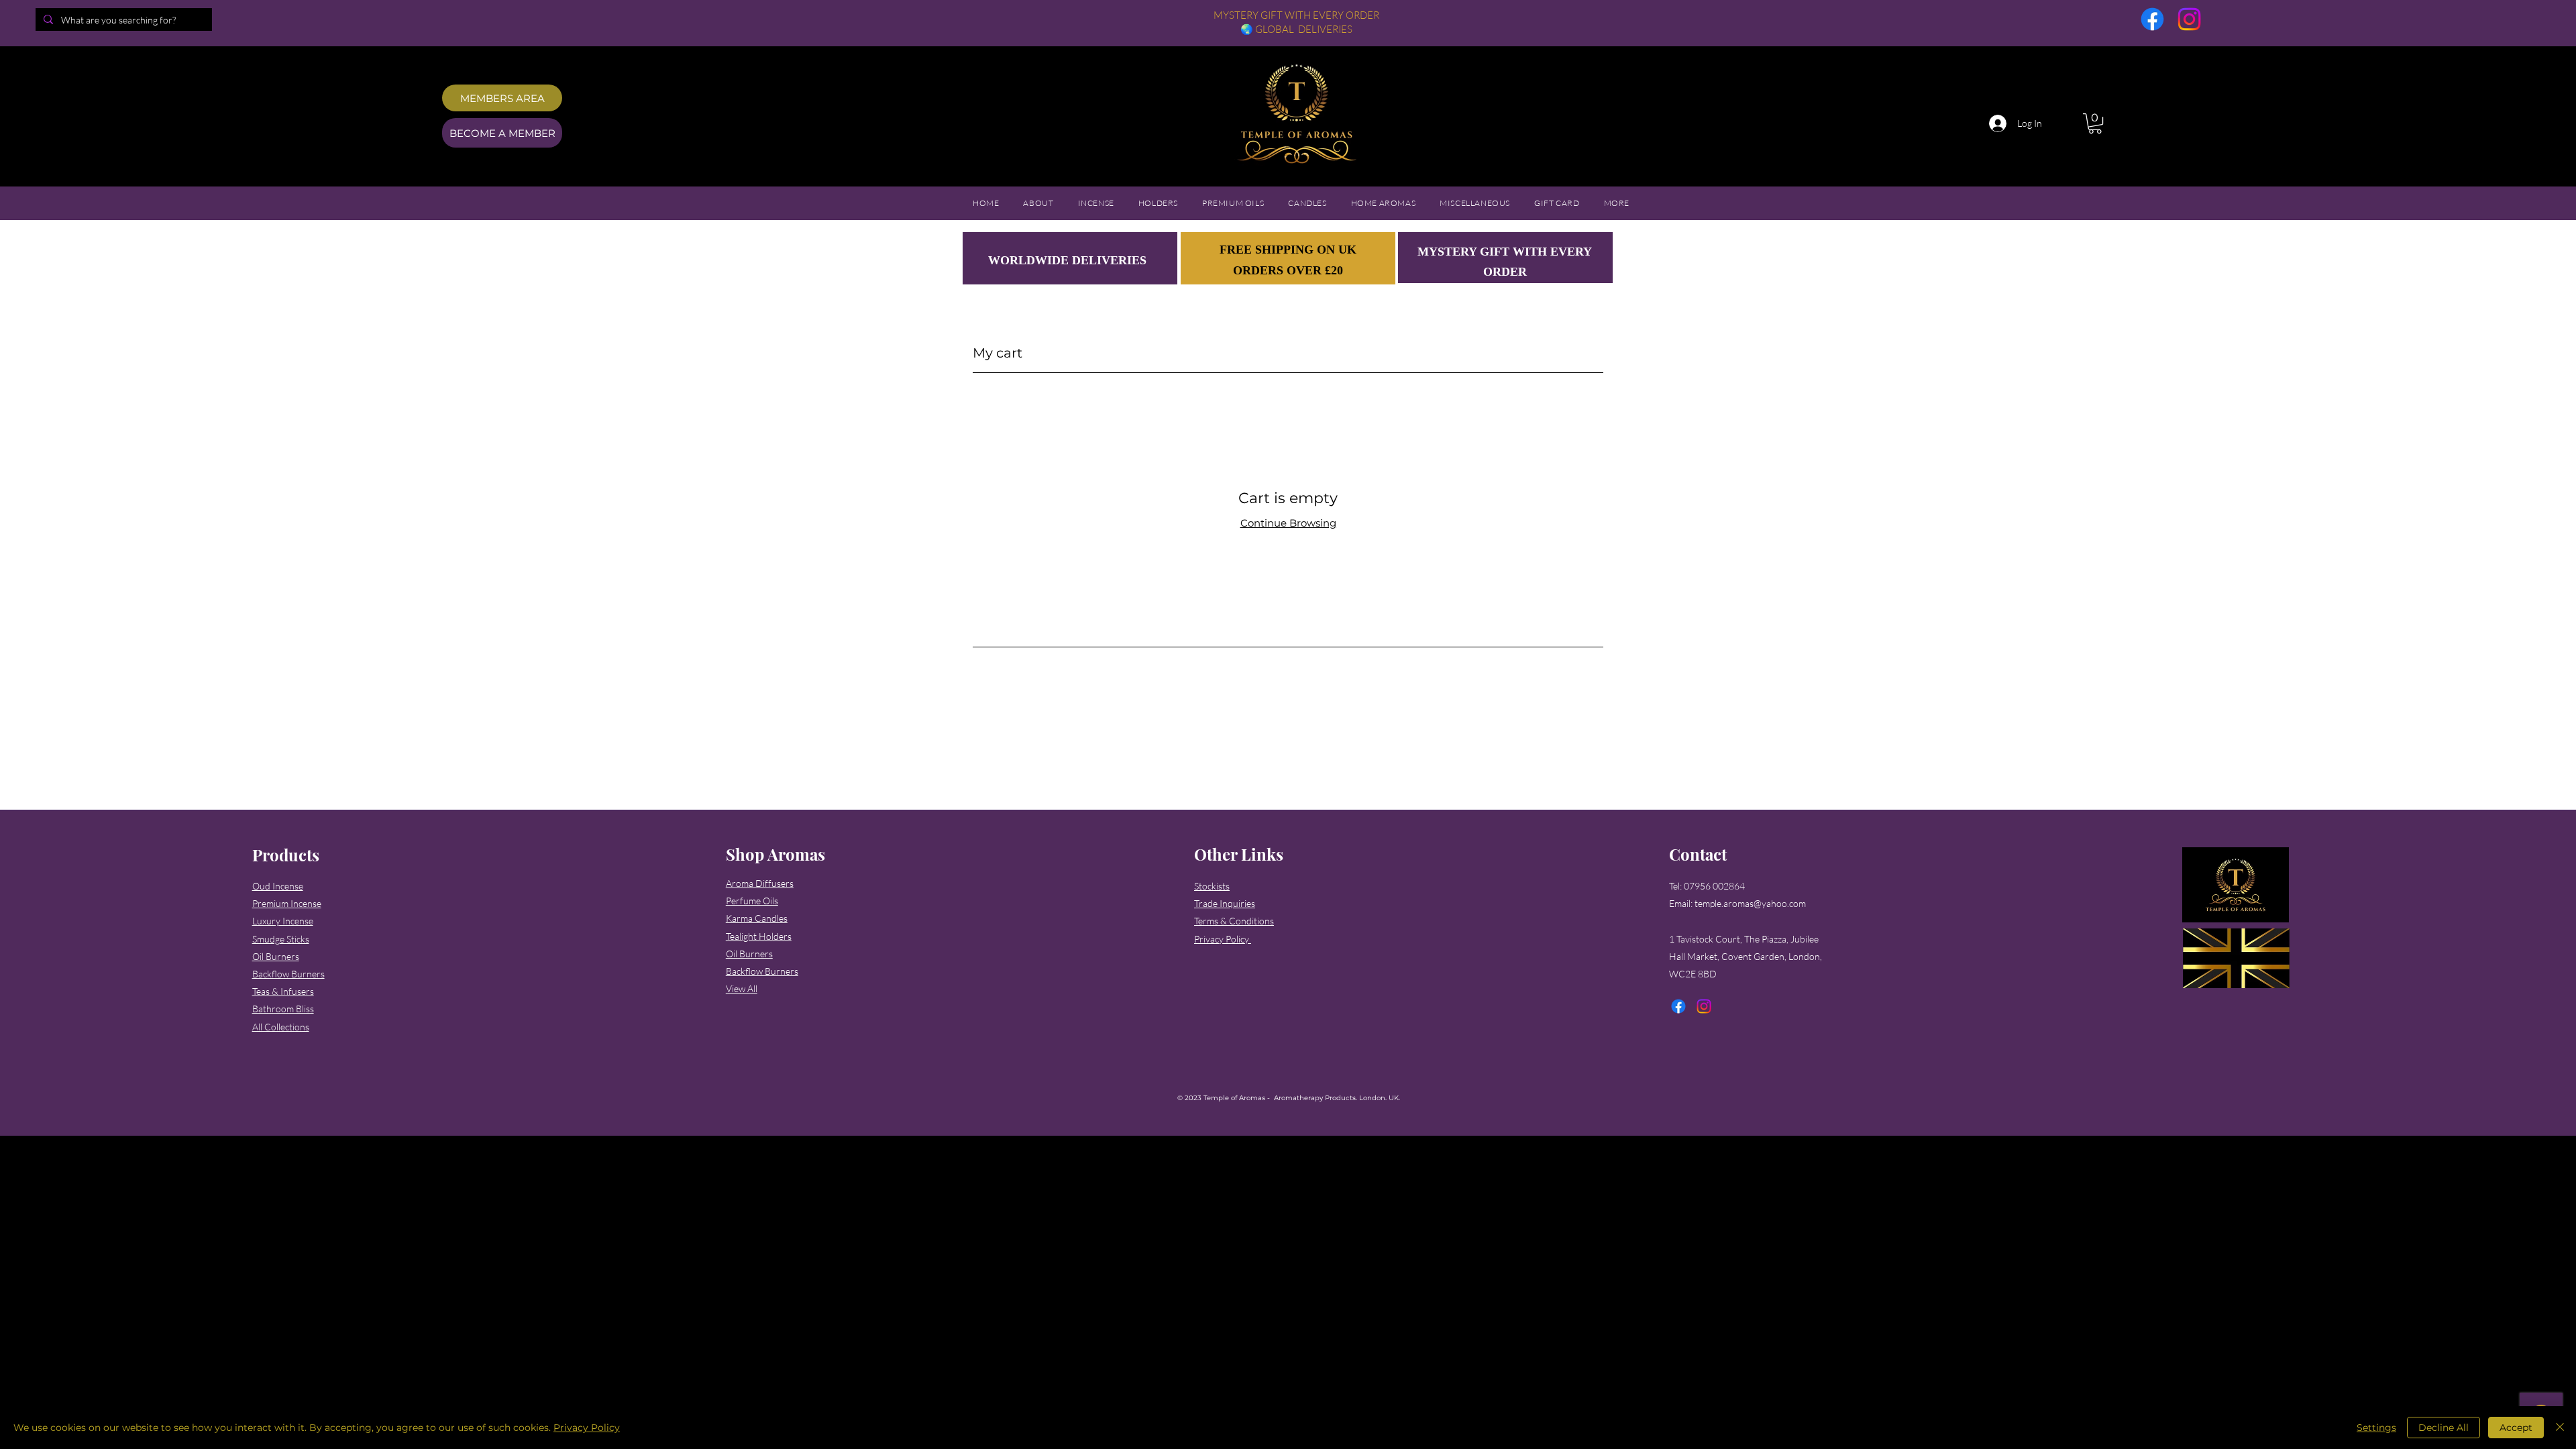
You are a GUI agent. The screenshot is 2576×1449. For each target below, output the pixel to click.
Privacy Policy (587, 1428)
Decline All (2444, 1428)
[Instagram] (2189, 19)
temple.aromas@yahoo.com (1750, 903)
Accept (2516, 1428)
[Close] (2560, 1428)
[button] (2095, 123)
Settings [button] (2376, 1428)
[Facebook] (2152, 19)
